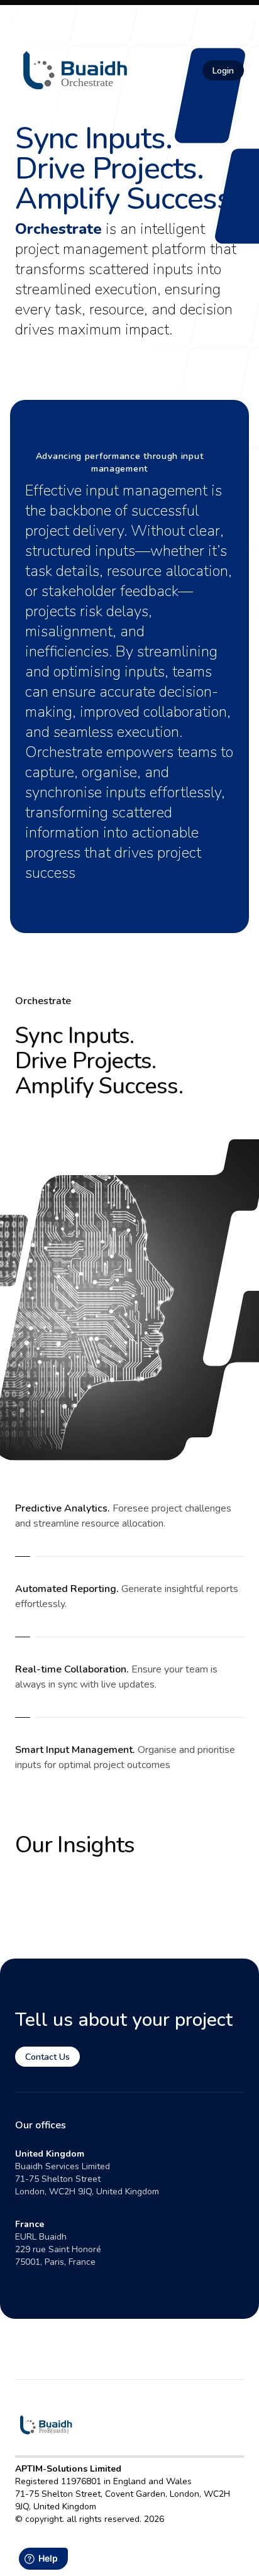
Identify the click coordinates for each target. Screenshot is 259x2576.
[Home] (76, 70)
